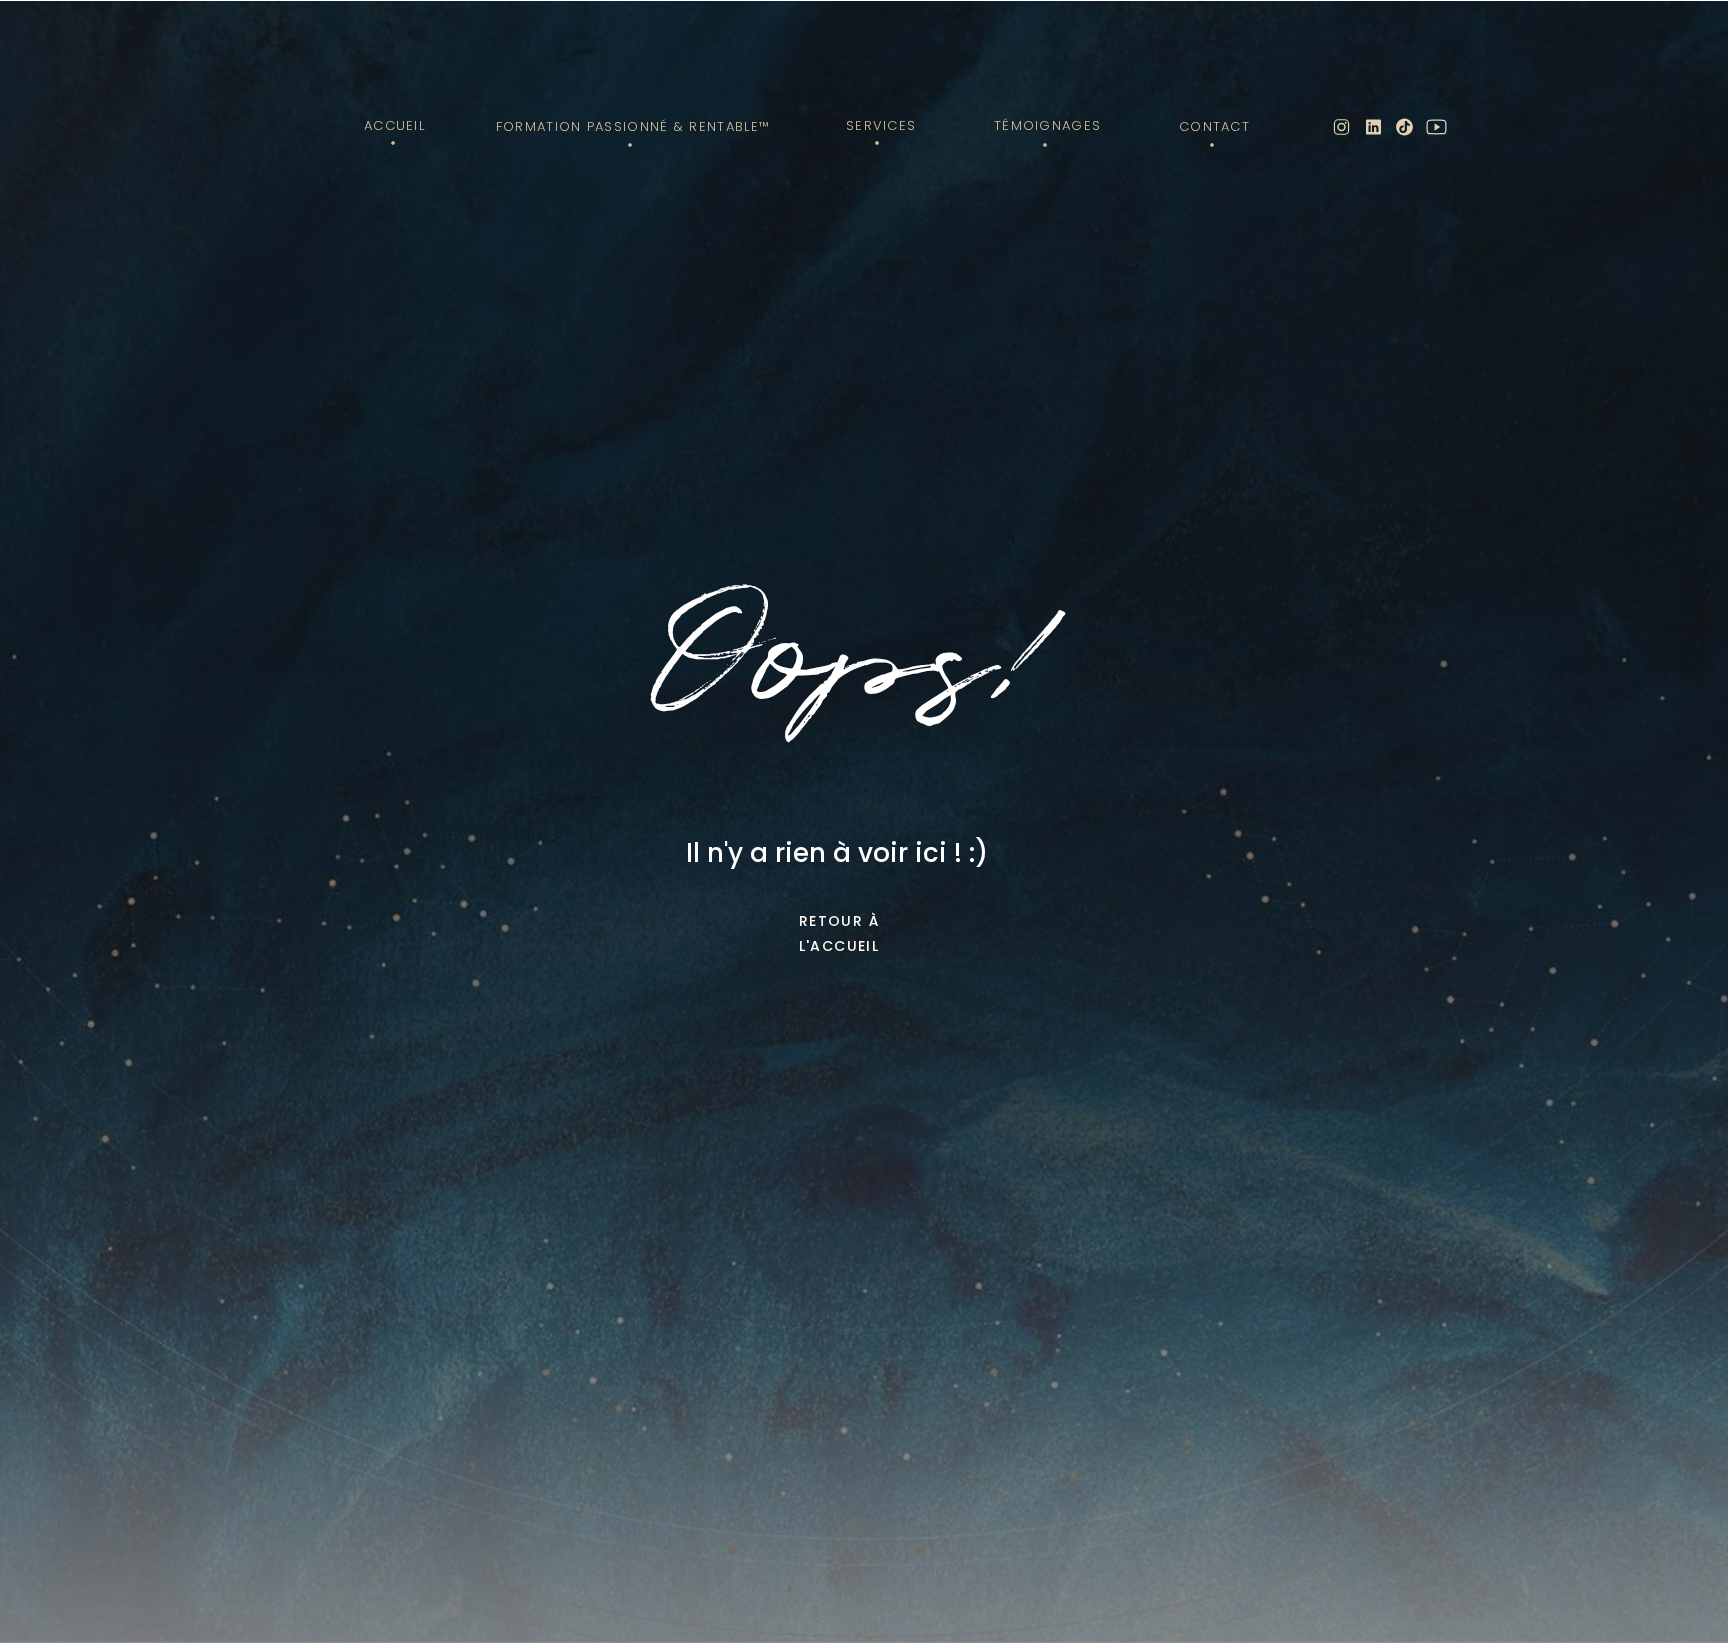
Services (881, 125)
